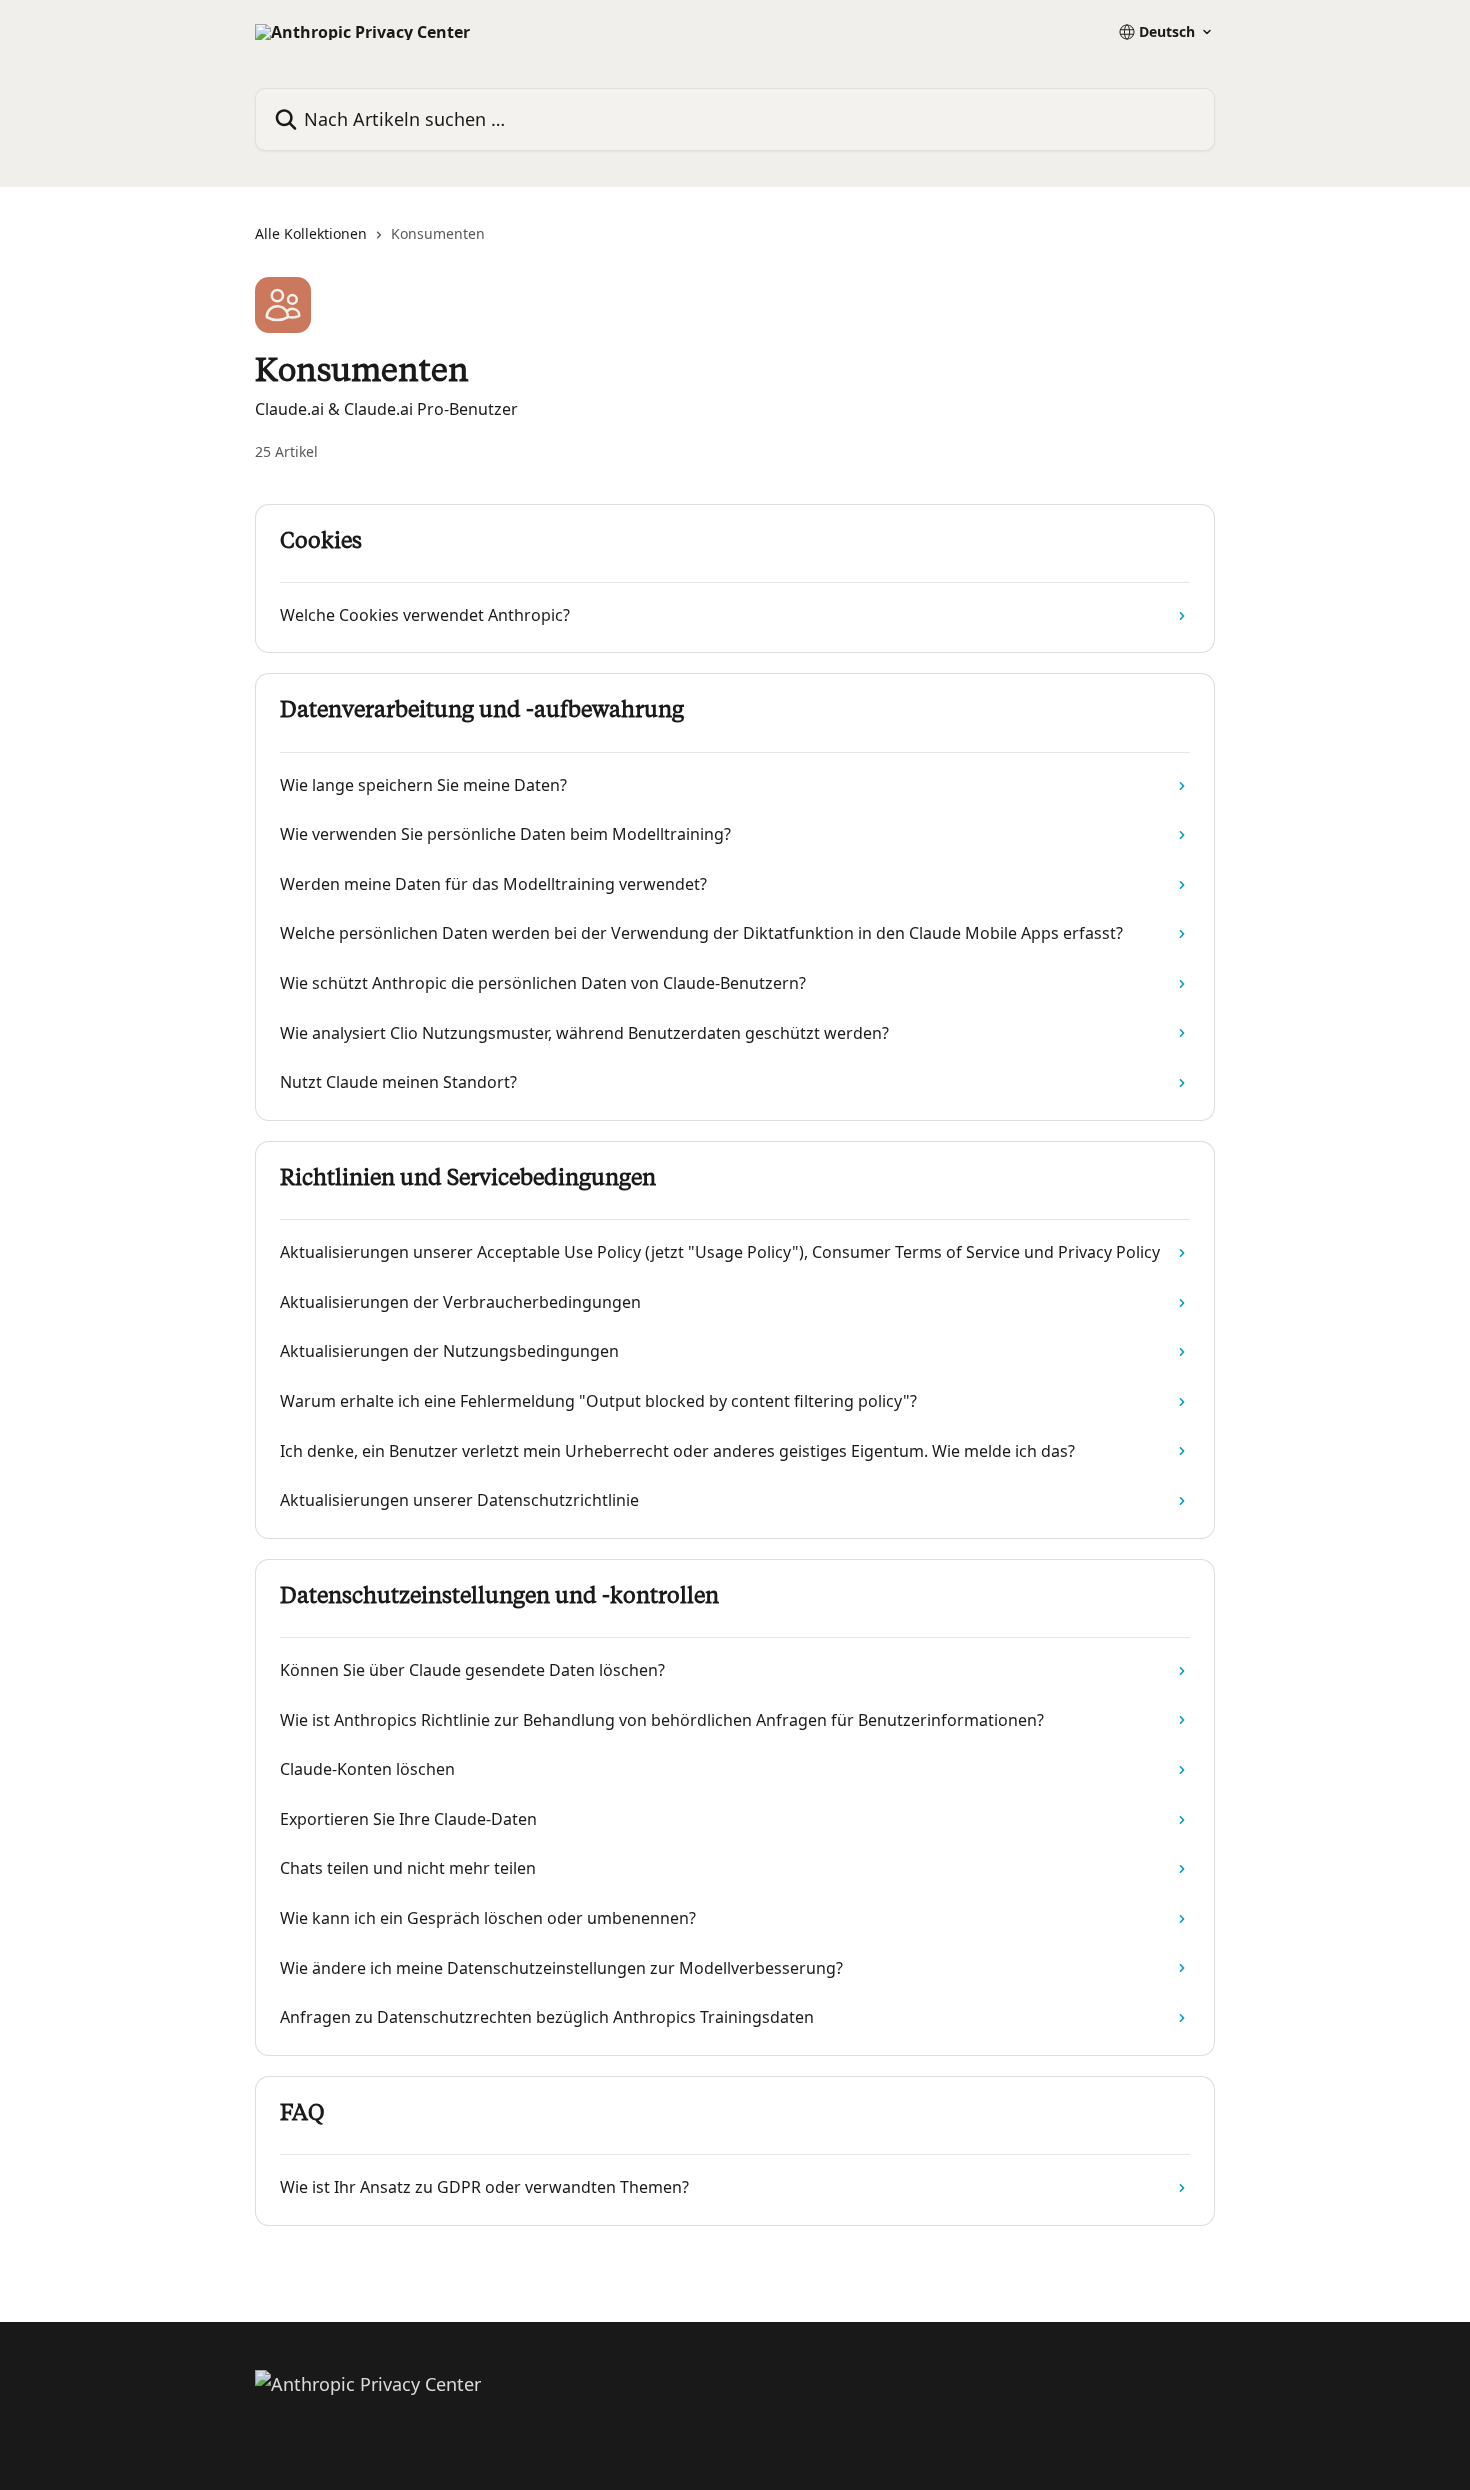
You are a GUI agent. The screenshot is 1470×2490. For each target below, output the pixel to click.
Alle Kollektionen (311, 233)
